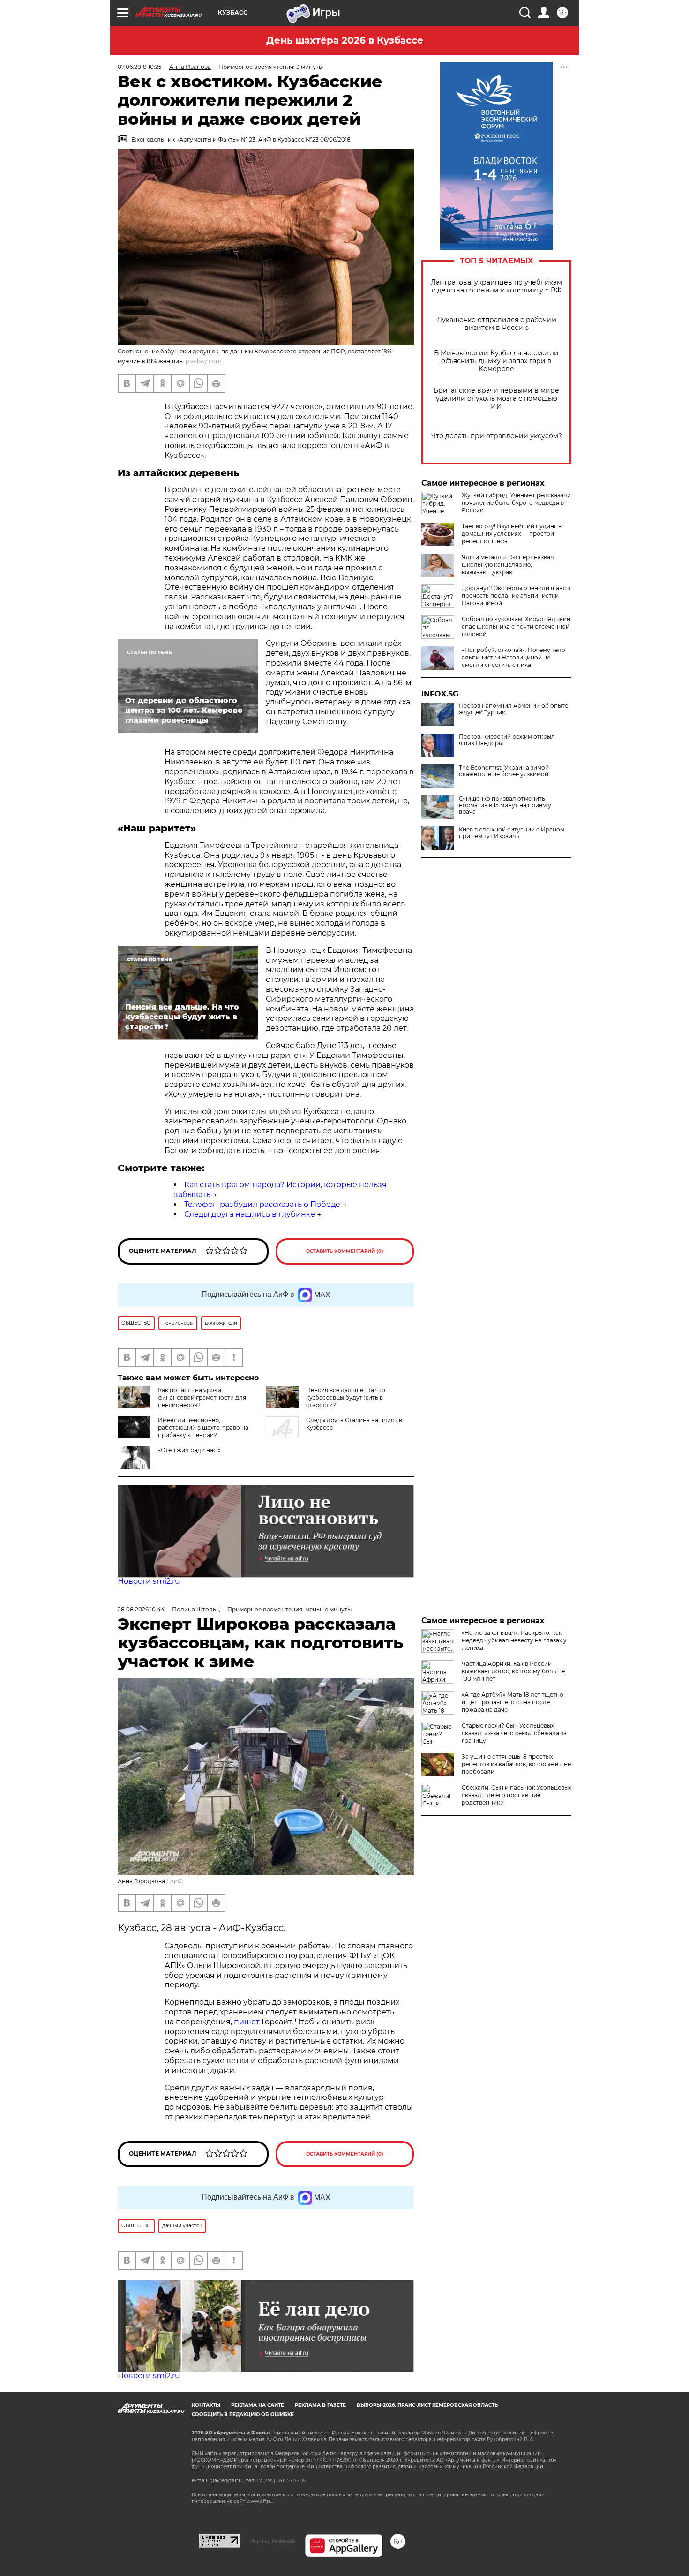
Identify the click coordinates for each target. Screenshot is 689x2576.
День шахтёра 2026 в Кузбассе (345, 40)
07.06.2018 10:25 (140, 67)
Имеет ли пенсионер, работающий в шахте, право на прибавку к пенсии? (203, 1427)
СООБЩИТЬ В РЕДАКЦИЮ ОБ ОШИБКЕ (243, 2415)
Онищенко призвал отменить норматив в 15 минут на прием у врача (505, 805)
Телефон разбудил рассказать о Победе (262, 1204)
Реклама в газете (320, 2405)
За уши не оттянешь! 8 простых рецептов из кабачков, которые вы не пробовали (516, 1764)
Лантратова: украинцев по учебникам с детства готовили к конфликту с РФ (496, 286)
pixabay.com (204, 361)
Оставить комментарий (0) (345, 1251)
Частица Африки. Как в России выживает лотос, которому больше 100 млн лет (513, 1671)
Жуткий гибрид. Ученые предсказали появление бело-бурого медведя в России (516, 503)
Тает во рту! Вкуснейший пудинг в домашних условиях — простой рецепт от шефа (512, 534)
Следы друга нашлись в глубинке (250, 1214)
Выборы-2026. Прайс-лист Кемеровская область (427, 2405)
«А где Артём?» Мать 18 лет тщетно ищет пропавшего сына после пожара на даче (513, 1702)
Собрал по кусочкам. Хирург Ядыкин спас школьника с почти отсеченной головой (516, 626)
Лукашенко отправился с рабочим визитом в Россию (497, 324)
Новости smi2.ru (149, 1581)
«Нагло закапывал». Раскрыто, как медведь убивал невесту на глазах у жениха (514, 1640)
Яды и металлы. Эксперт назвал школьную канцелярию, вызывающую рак (508, 565)
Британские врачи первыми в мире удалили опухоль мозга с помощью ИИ (496, 399)
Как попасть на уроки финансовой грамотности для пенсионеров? (202, 1397)
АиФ (176, 1881)
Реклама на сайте (258, 2405)
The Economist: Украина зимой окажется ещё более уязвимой (504, 771)
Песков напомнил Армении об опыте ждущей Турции (513, 709)
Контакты (206, 2405)
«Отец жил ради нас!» (189, 1450)
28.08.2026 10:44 (141, 1609)
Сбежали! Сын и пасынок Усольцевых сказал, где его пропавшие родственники (517, 1795)
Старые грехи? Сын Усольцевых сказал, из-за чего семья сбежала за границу (514, 1733)
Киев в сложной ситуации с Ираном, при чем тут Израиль (512, 833)
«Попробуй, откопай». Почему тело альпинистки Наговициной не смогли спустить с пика (513, 657)
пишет (248, 2022)
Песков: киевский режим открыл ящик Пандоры (507, 740)
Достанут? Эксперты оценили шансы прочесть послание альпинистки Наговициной (516, 595)
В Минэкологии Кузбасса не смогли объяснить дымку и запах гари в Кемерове (496, 361)
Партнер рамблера (273, 2541)
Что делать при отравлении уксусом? (497, 436)
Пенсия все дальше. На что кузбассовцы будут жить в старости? (346, 1397)
